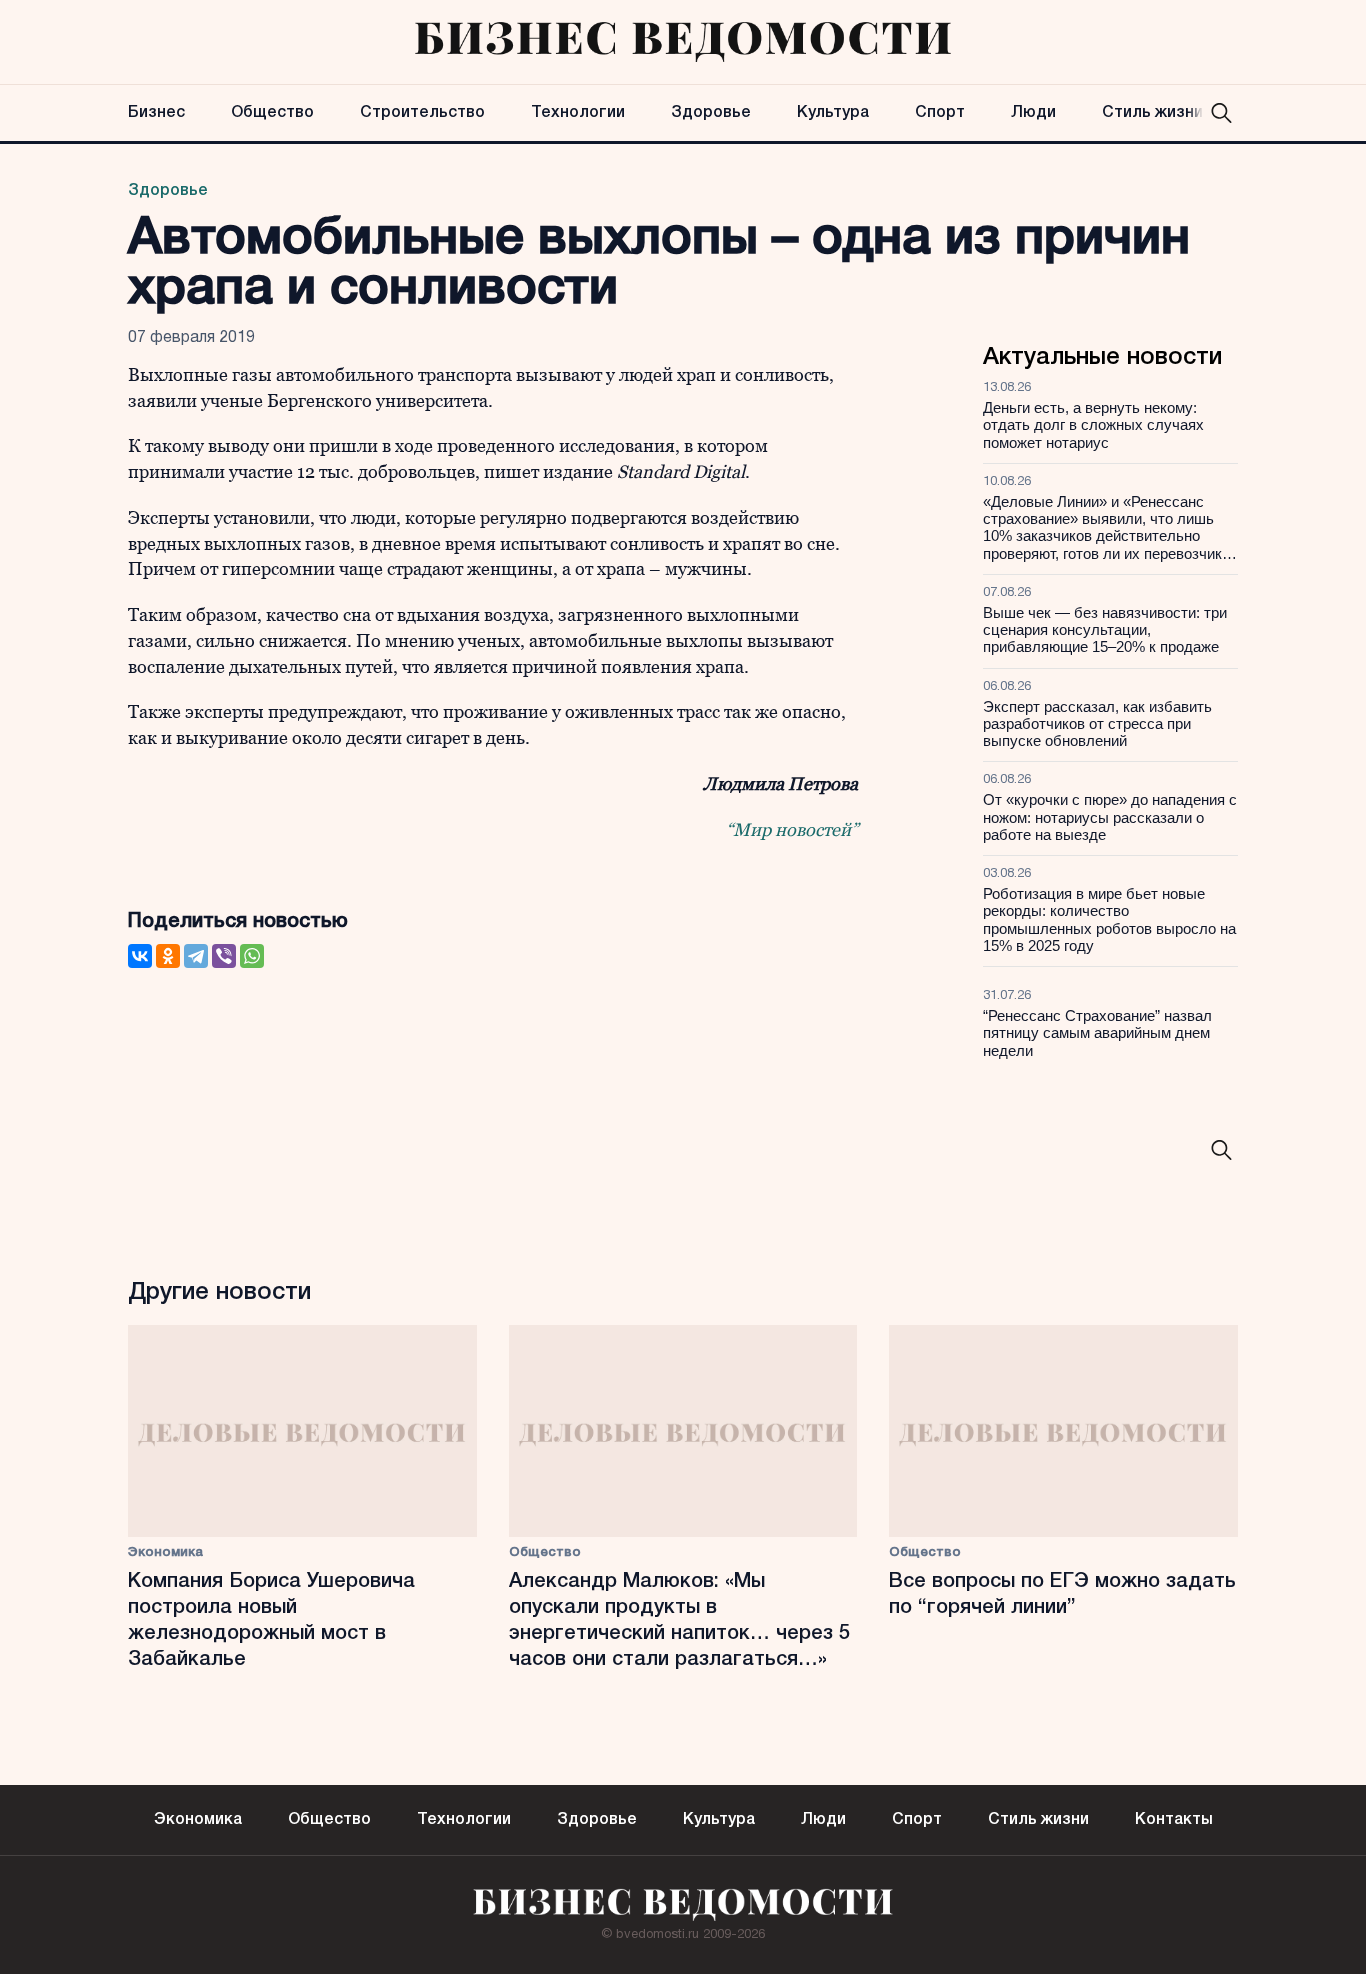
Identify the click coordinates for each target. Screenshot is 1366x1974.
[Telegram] (196, 956)
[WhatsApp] (252, 956)
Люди (1033, 113)
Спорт (940, 113)
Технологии (578, 113)
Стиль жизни (1152, 113)
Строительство (422, 113)
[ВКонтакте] (140, 956)
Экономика (165, 1552)
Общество (272, 113)
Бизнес (156, 113)
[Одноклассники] (168, 956)
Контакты (1174, 1820)
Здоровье (711, 113)
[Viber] (224, 956)
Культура (833, 113)
